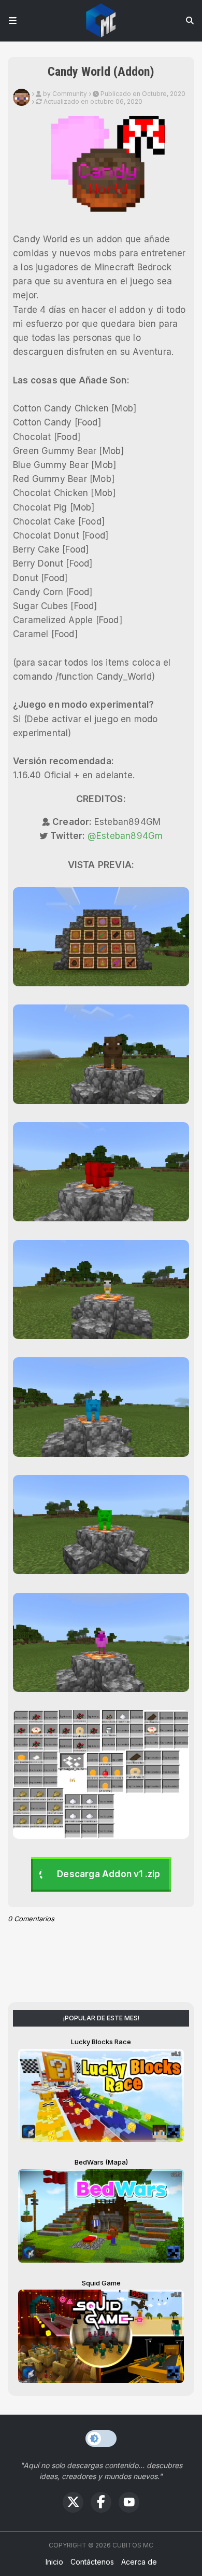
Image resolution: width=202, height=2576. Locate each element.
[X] (73, 2502)
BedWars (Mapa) (101, 2162)
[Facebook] (101, 2502)
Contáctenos (92, 2562)
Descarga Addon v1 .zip (109, 1874)
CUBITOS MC (133, 2545)
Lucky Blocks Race (101, 2042)
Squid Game (101, 2283)
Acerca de (139, 2562)
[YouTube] (129, 2502)
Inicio (54, 2562)
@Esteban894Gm (125, 836)
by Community (65, 94)
